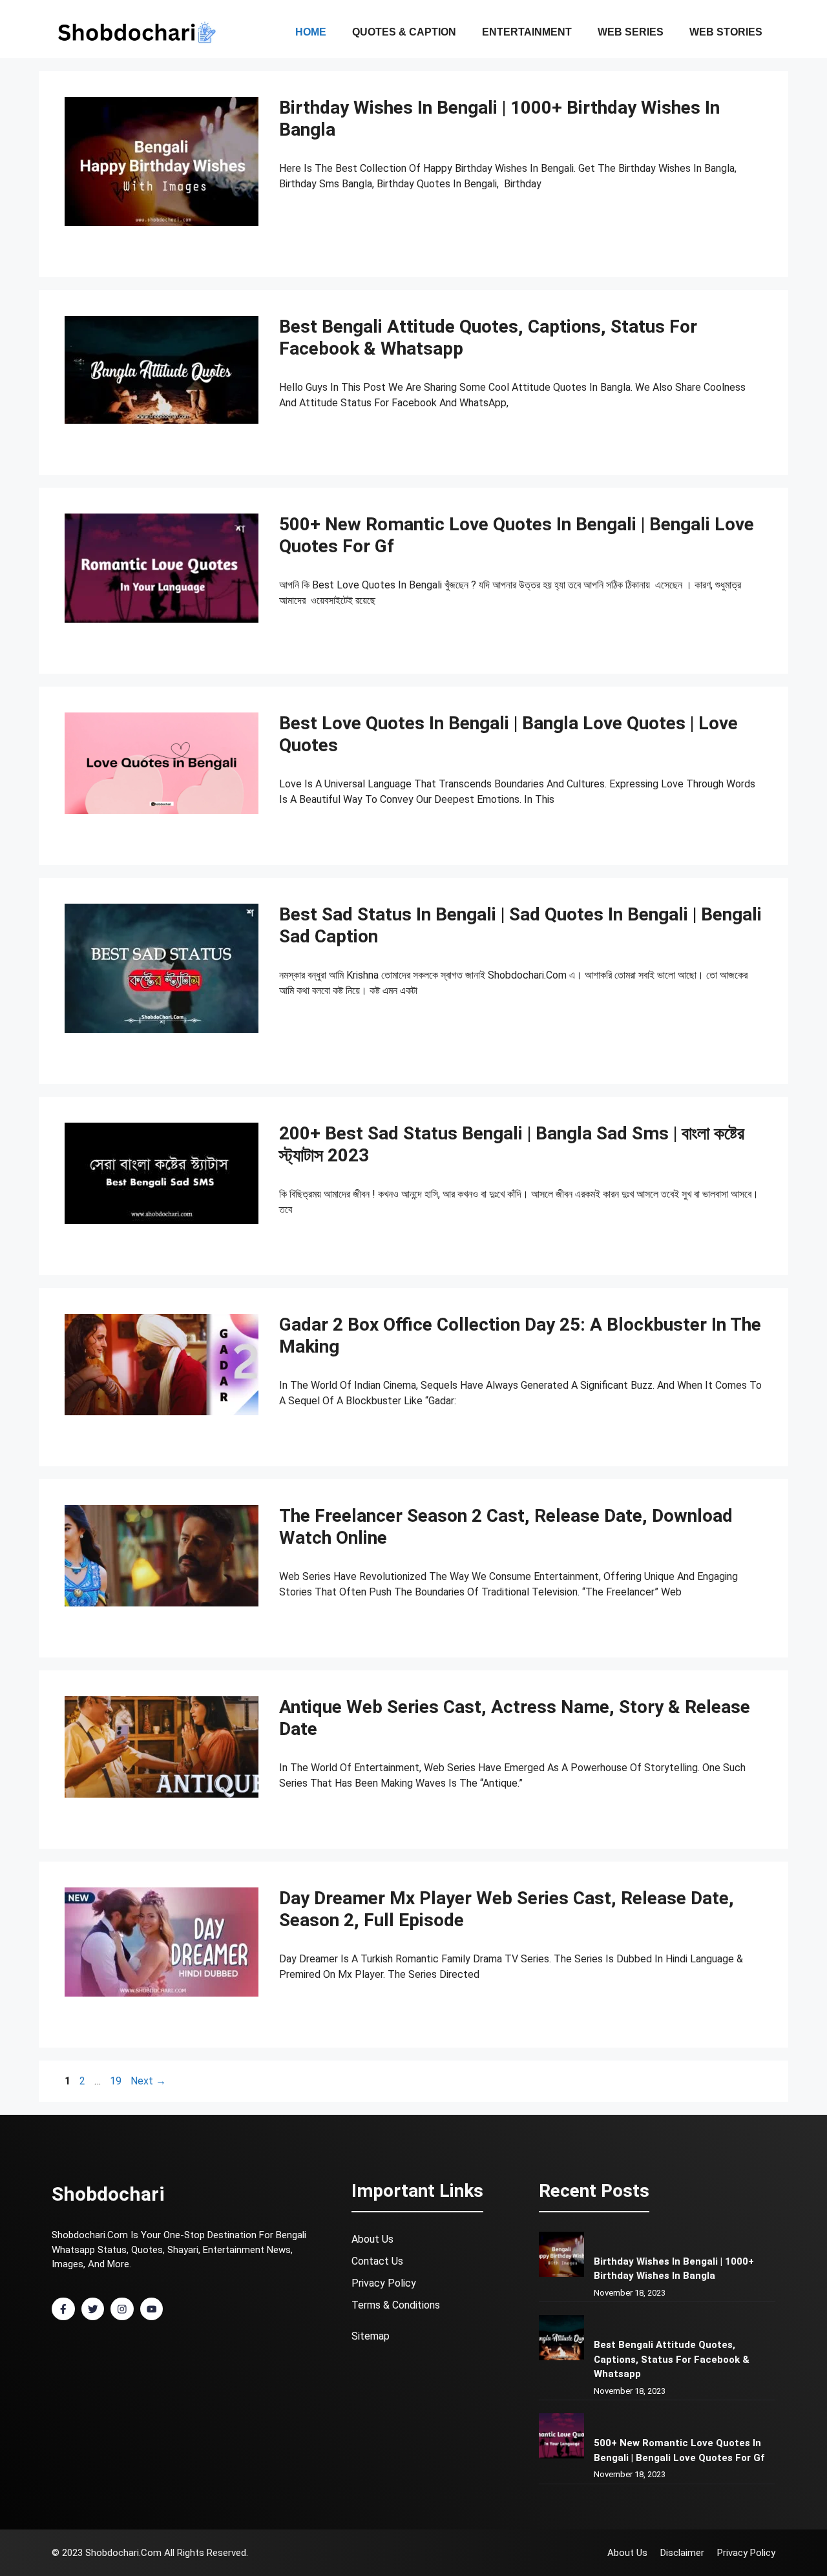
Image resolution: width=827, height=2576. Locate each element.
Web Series (631, 32)
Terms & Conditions (396, 2305)
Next (148, 2081)
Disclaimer (682, 2553)
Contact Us (377, 2261)
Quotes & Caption (404, 32)
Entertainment (527, 32)
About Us (372, 2239)
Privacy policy (746, 2553)
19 (117, 2081)
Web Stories (726, 32)
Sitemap (371, 2336)
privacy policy (384, 2283)
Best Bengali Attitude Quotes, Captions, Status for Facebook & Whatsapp (672, 2359)
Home (311, 32)
